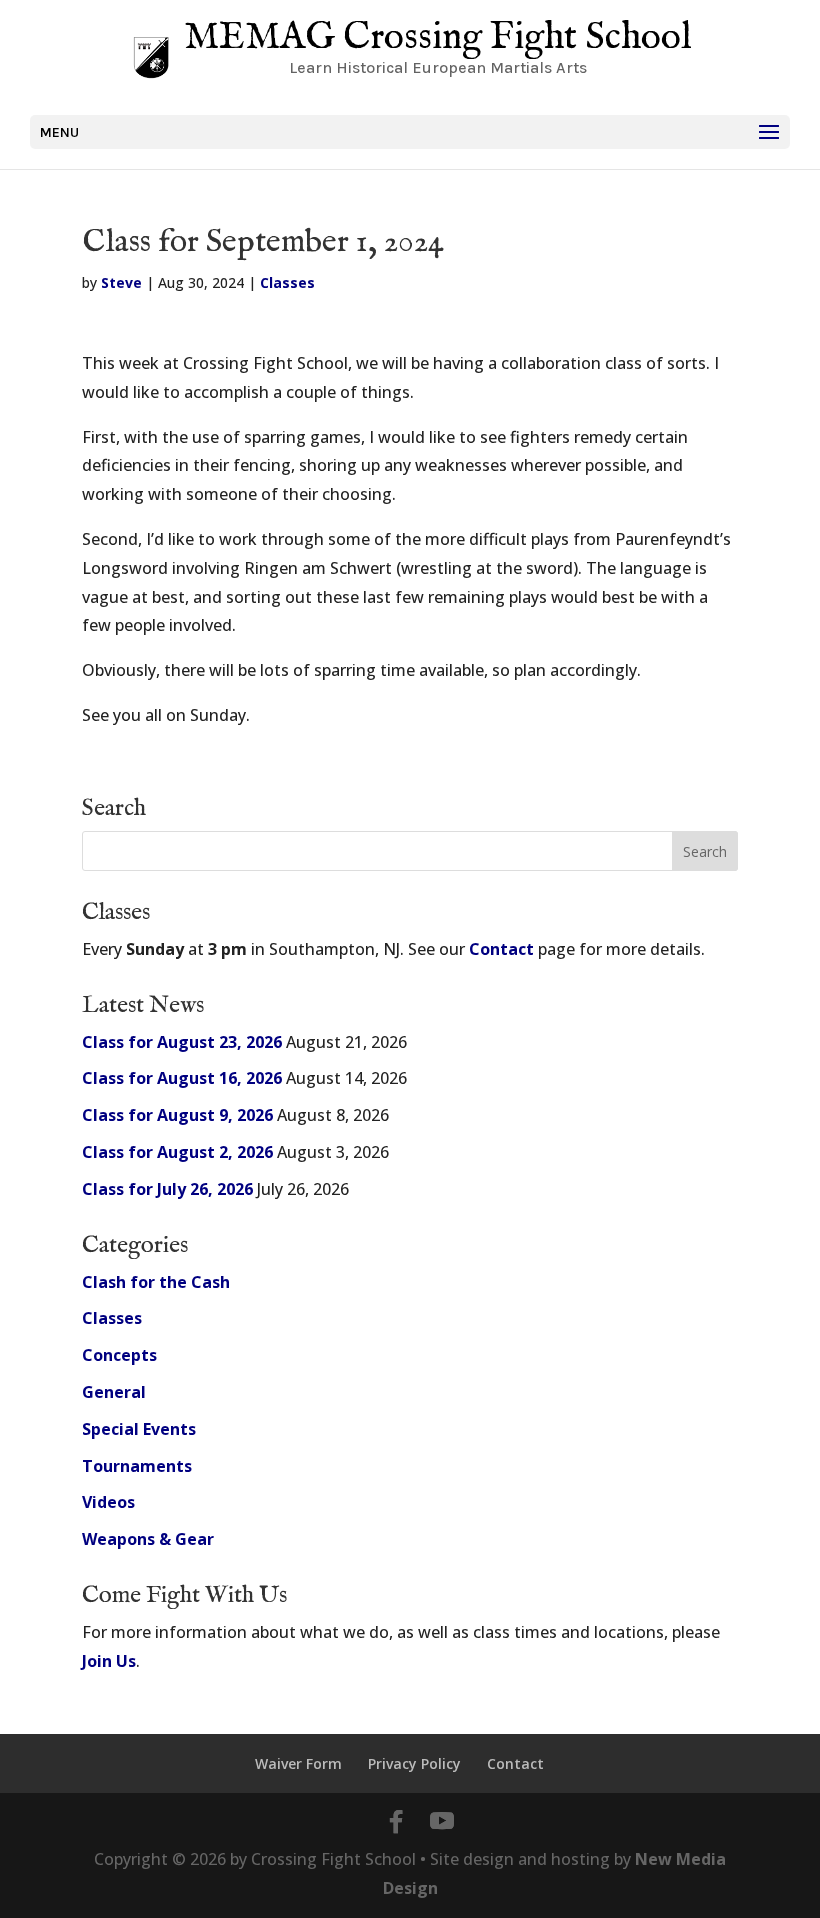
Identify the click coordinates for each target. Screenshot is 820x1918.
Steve (121, 282)
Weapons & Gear (148, 1539)
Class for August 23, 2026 (182, 1042)
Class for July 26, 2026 (167, 1189)
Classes (287, 282)
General (114, 1392)
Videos (108, 1502)
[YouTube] (442, 1822)
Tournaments (137, 1466)
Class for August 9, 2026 (177, 1115)
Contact (501, 949)
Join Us (109, 1661)
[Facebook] (396, 1822)
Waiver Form (298, 1763)
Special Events (139, 1429)
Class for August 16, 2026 (182, 1078)
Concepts (119, 1355)
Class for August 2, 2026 (177, 1152)
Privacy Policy (414, 1763)
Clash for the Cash (156, 1282)
